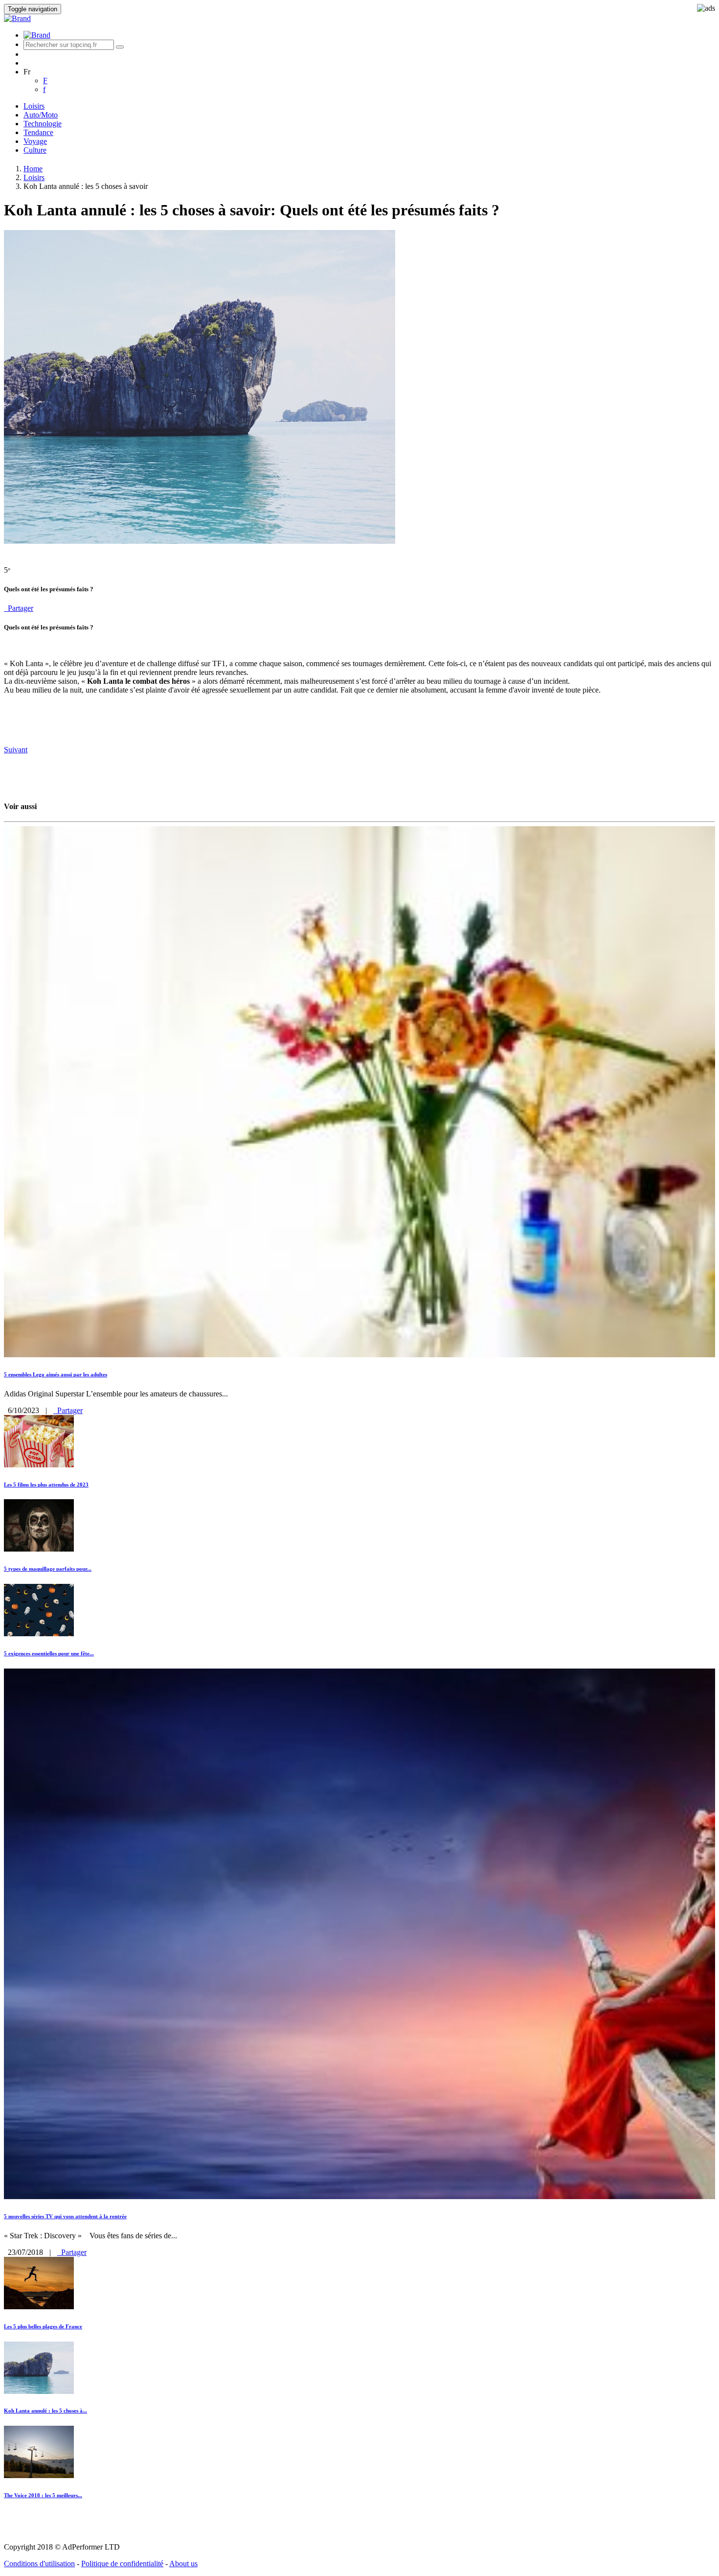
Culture (35, 150)
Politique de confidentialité (122, 2564)
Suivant (16, 750)
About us (183, 2564)
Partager (19, 608)
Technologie (43, 124)
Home (33, 169)
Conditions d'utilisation (39, 2564)
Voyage (35, 141)
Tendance (38, 132)
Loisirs (34, 106)
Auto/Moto (41, 115)
